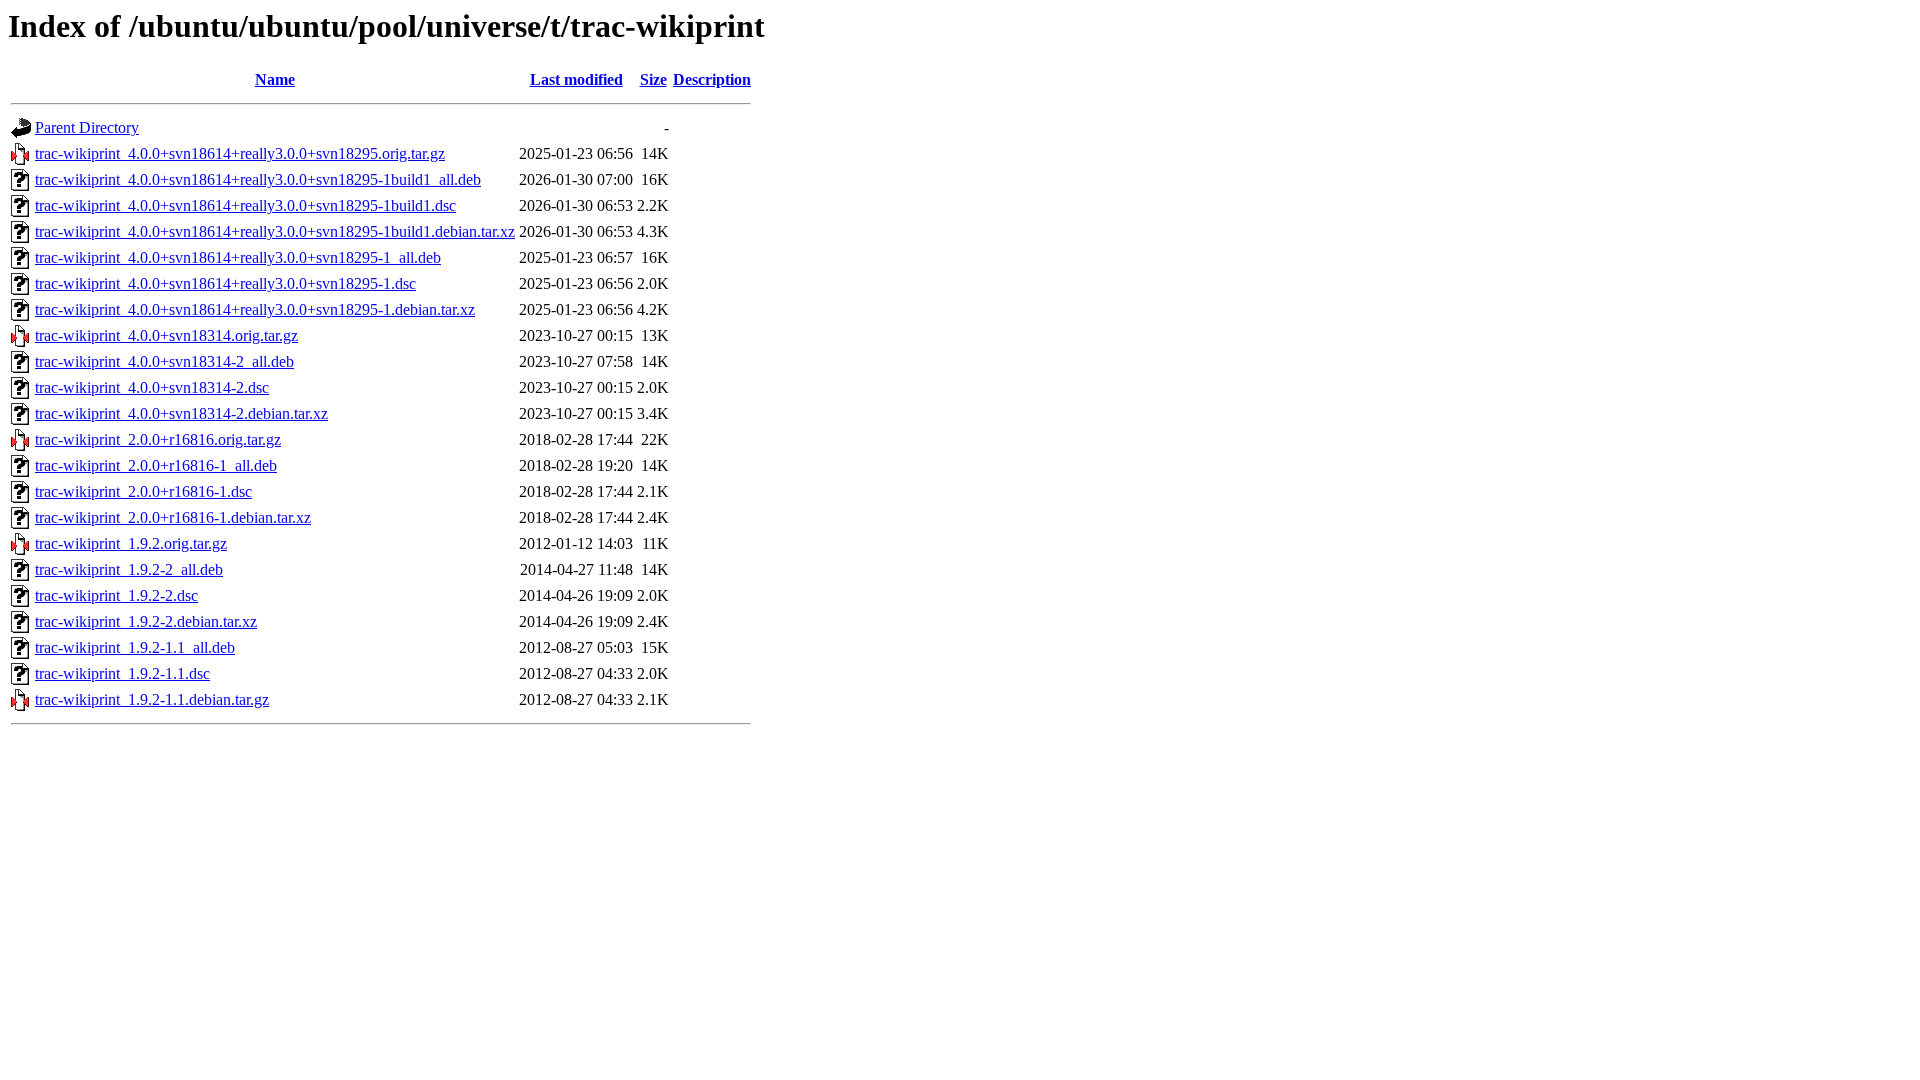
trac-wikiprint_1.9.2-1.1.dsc (122, 673)
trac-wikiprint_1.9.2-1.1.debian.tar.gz (152, 699)
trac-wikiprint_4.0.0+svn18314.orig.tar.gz (166, 335)
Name (275, 79)
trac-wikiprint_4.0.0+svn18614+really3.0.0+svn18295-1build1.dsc (245, 205)
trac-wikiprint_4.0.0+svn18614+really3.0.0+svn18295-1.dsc (225, 283)
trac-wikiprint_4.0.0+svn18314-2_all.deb (164, 361)
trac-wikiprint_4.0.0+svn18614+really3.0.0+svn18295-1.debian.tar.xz (255, 309)
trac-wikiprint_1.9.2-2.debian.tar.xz (146, 621)
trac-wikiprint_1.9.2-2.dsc (116, 595)
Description (712, 79)
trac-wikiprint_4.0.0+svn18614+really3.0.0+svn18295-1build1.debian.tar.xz (275, 231)
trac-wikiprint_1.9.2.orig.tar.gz (131, 543)
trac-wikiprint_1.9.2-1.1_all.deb (135, 647)
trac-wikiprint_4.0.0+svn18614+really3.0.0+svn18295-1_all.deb (238, 257)
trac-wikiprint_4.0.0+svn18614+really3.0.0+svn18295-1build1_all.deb (258, 179)
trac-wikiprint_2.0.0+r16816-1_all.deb (156, 465)
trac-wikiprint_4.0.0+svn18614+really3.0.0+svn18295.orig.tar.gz (240, 153)
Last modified (576, 79)
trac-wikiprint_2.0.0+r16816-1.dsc (143, 491)
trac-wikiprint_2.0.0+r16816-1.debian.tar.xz (173, 517)
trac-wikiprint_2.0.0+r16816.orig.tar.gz (158, 439)
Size (653, 79)
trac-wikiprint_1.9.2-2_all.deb (129, 569)
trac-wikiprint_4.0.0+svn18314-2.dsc (152, 387)
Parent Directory (87, 127)
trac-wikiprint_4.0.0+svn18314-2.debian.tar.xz (181, 413)
